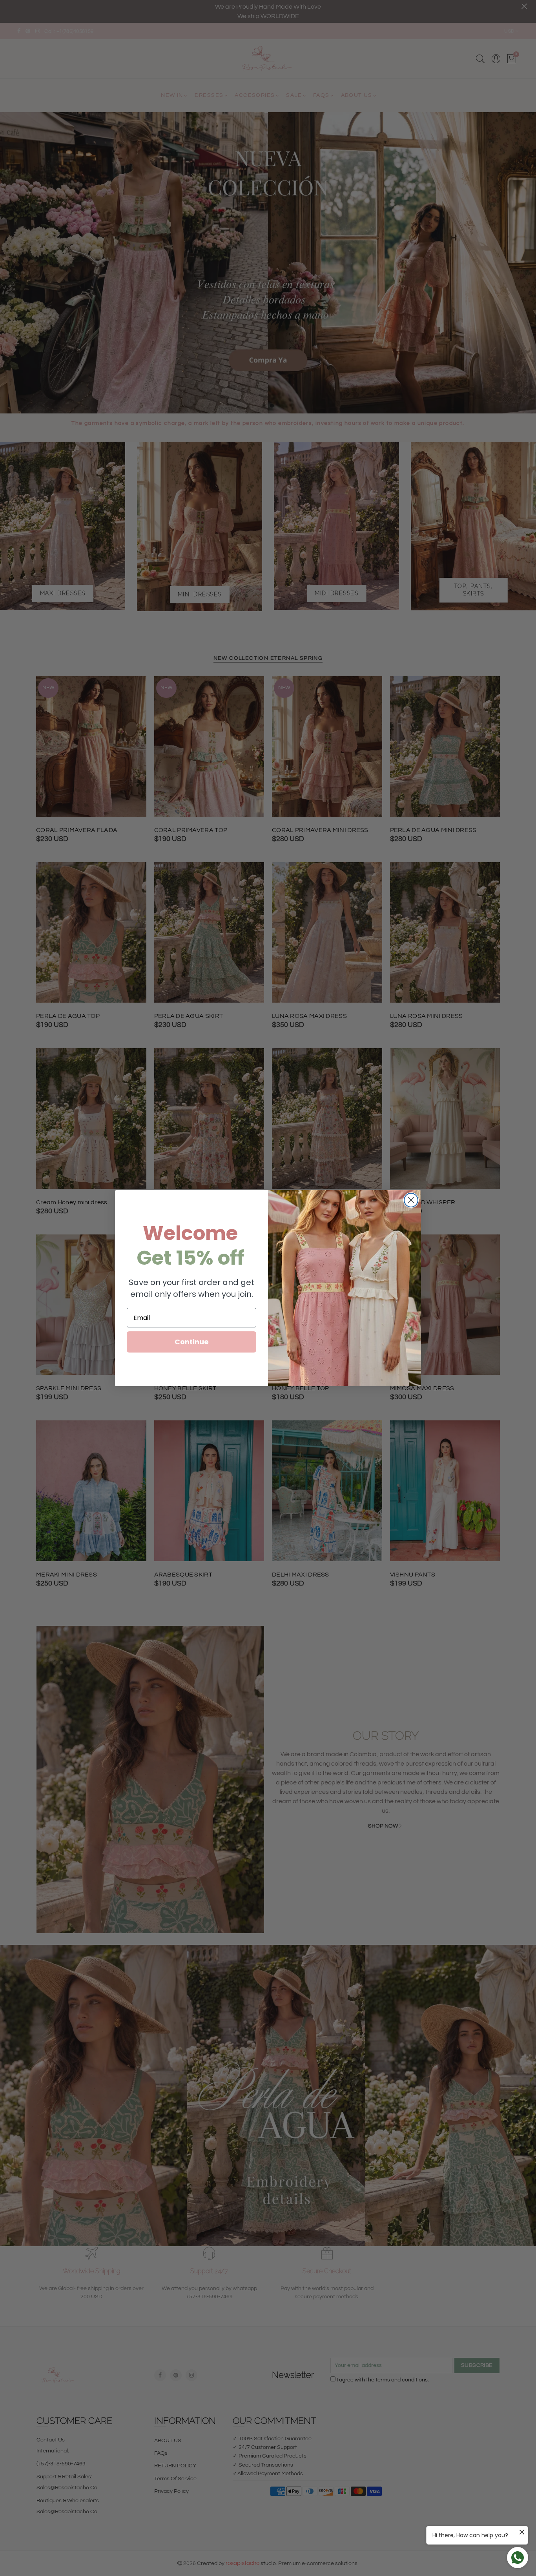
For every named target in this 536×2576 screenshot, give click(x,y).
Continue (192, 1342)
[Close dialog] (411, 1200)
